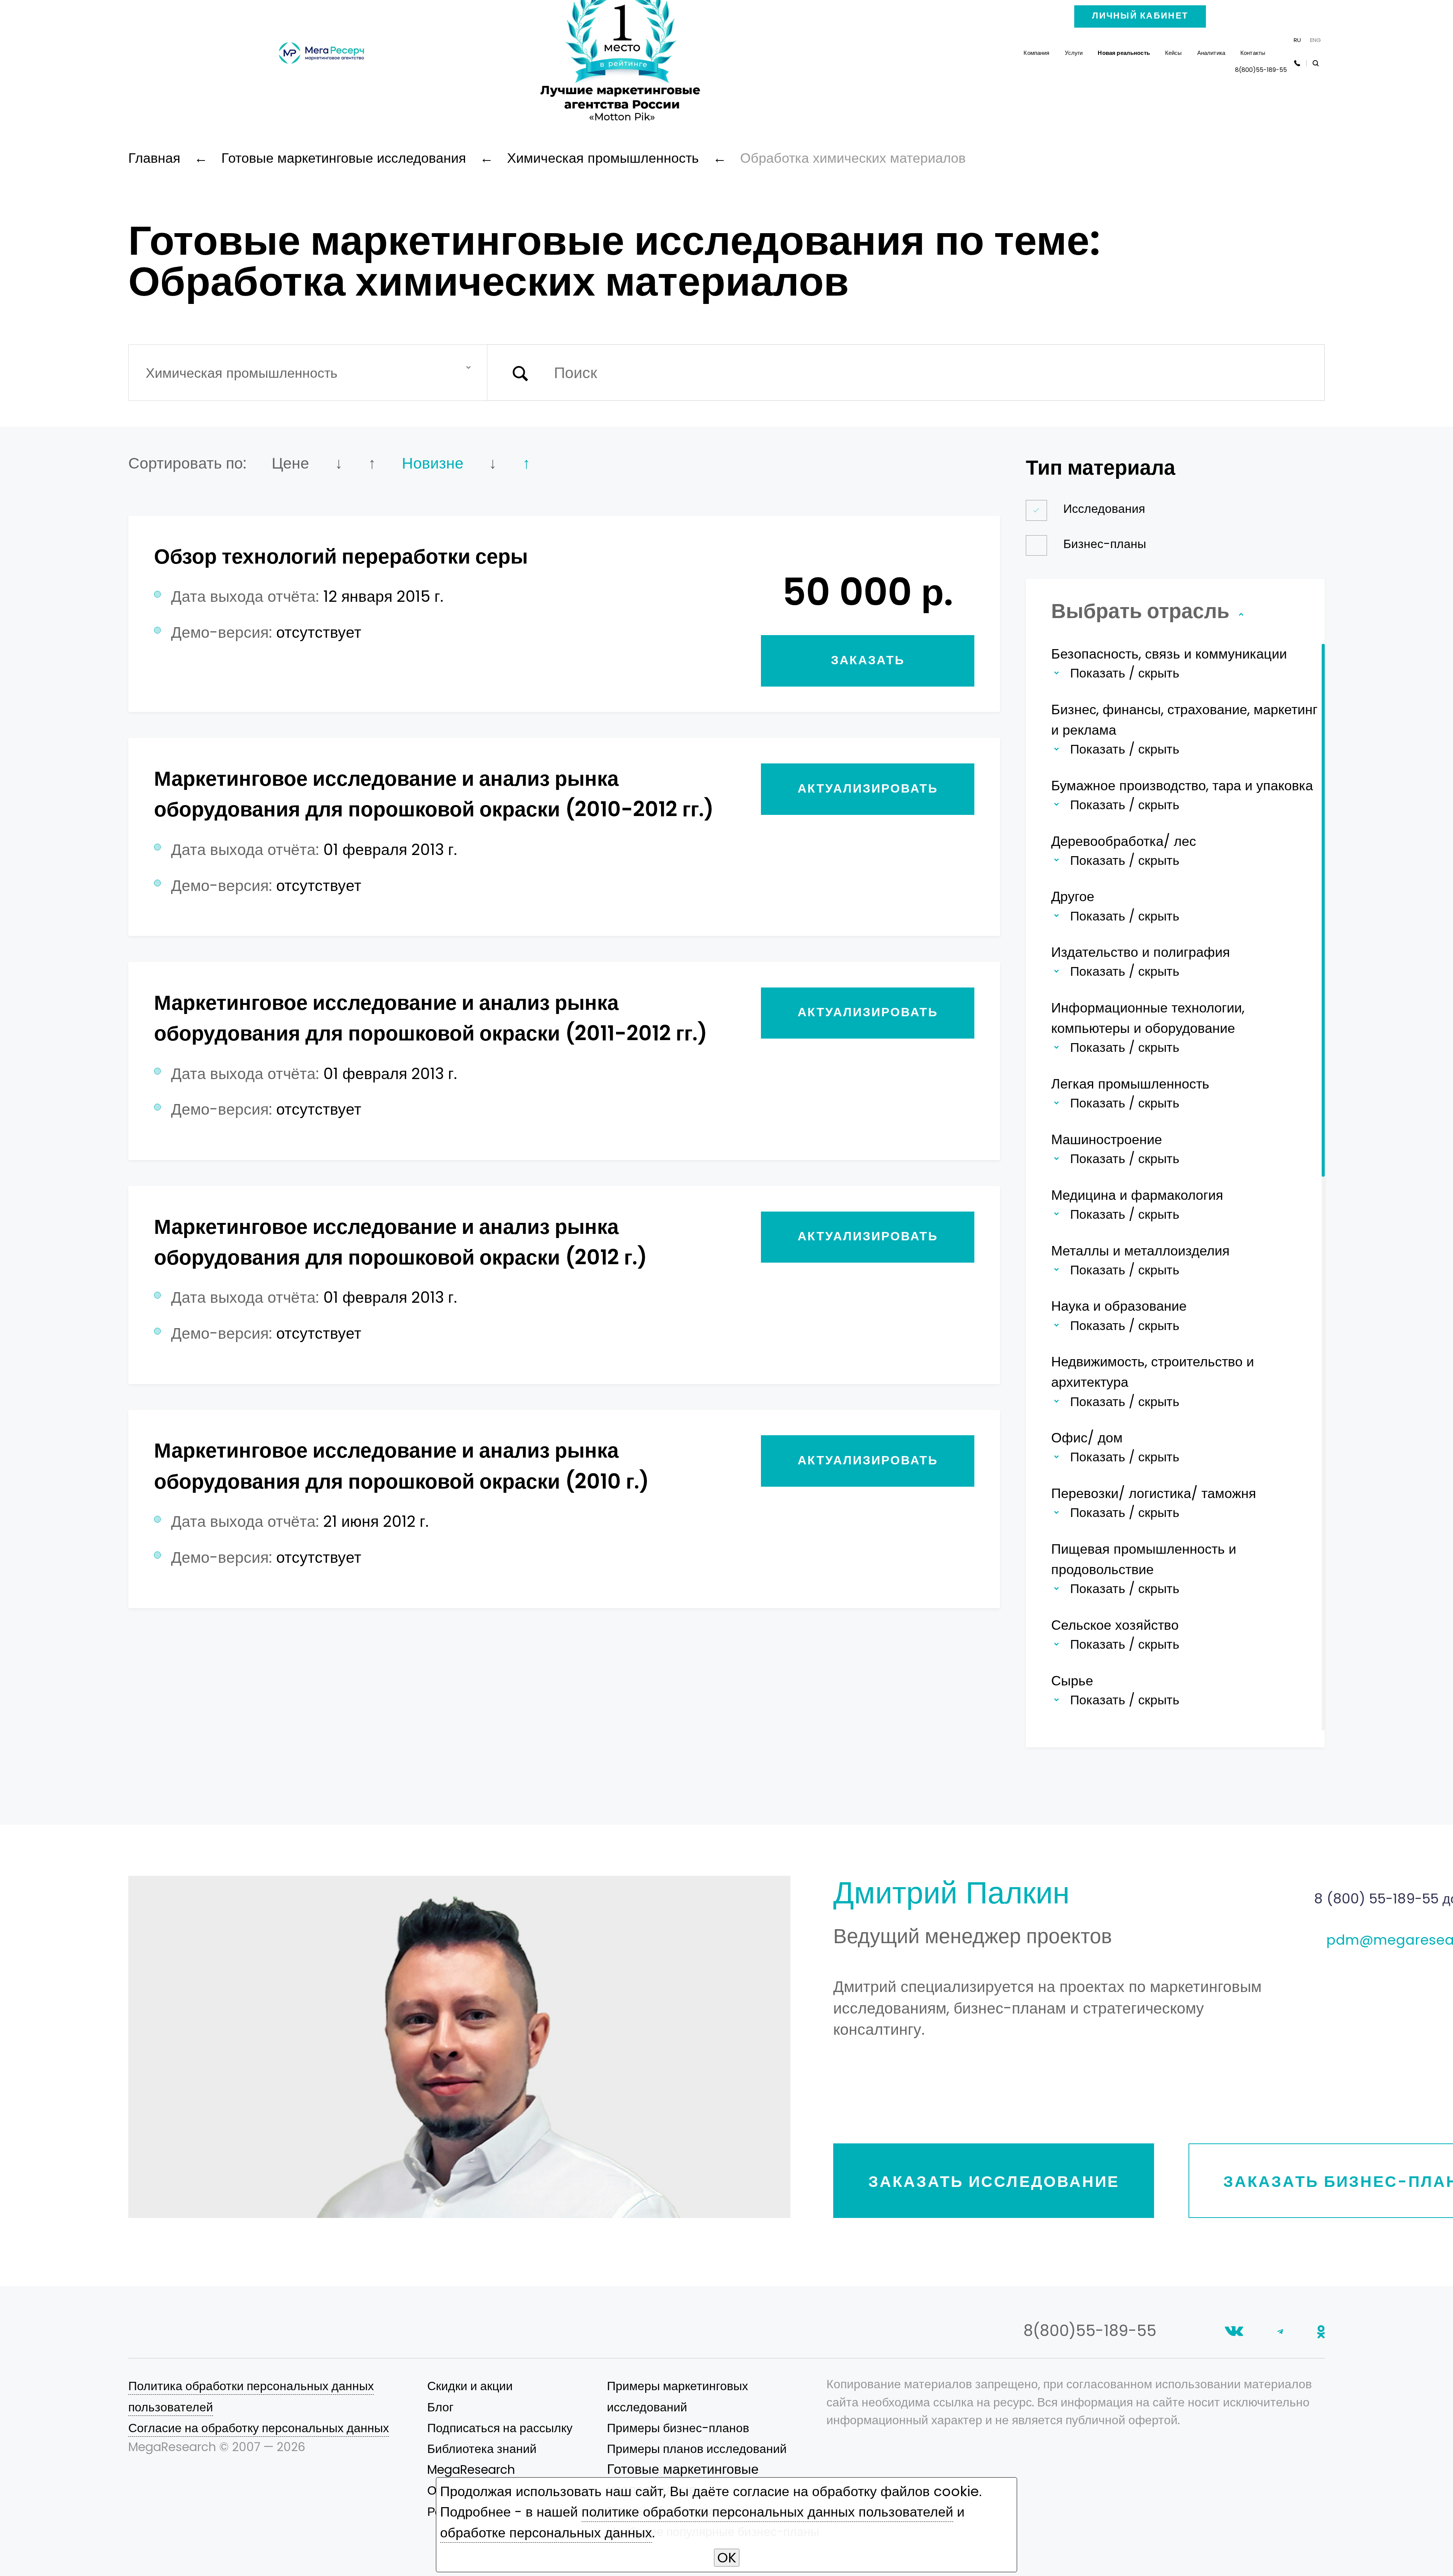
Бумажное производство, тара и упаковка (1182, 786)
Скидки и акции (470, 2386)
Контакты (1253, 53)
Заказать (868, 660)
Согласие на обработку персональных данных (259, 2428)
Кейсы (1174, 53)
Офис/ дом (1087, 1438)
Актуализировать (868, 788)
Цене (290, 463)
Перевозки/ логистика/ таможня (1154, 1493)
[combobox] (308, 373)
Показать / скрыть (1125, 673)
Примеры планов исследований (697, 2449)
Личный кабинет (1140, 16)
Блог (440, 2407)
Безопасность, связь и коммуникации (1169, 654)
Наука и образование (1119, 1306)
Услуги (1074, 53)
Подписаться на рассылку (500, 2428)
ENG (1315, 40)
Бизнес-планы (1105, 544)
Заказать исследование (994, 2181)
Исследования (1104, 509)
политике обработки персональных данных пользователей (767, 2512)
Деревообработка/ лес (1124, 841)
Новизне (433, 463)
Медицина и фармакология (1137, 1195)
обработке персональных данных (546, 2533)
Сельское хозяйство (1115, 1625)
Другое (1073, 896)
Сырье (1072, 1681)
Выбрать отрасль (1143, 611)
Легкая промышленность (1130, 1084)
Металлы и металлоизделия (1140, 1251)
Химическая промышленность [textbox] (242, 373)
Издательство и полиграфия (1141, 952)
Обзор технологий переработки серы (341, 556)
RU (1297, 40)
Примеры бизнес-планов (678, 2428)
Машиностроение (1107, 1139)
